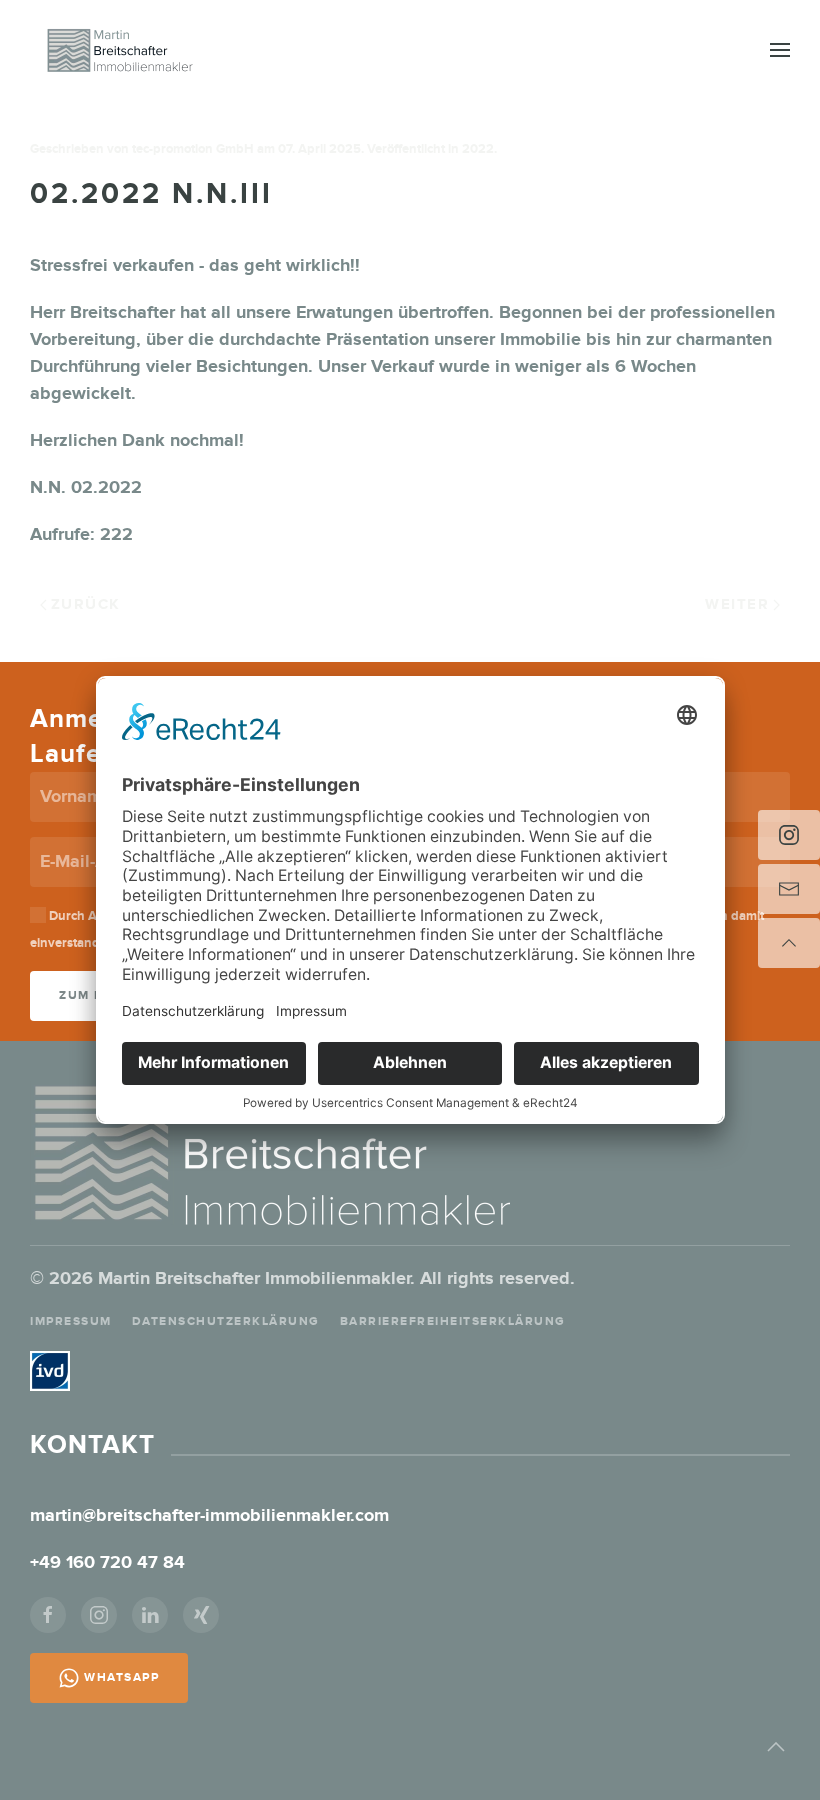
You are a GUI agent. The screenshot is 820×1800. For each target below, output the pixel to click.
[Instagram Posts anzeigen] (789, 835)
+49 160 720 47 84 (110, 1563)
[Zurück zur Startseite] (120, 50)
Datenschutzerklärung (226, 1321)
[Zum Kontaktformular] (789, 889)
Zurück (86, 604)
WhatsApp (121, 1677)
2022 (478, 149)
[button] (780, 50)
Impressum (71, 1321)
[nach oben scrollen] (789, 943)
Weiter (737, 604)
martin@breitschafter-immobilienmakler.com (209, 1516)
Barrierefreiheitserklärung (453, 1321)
